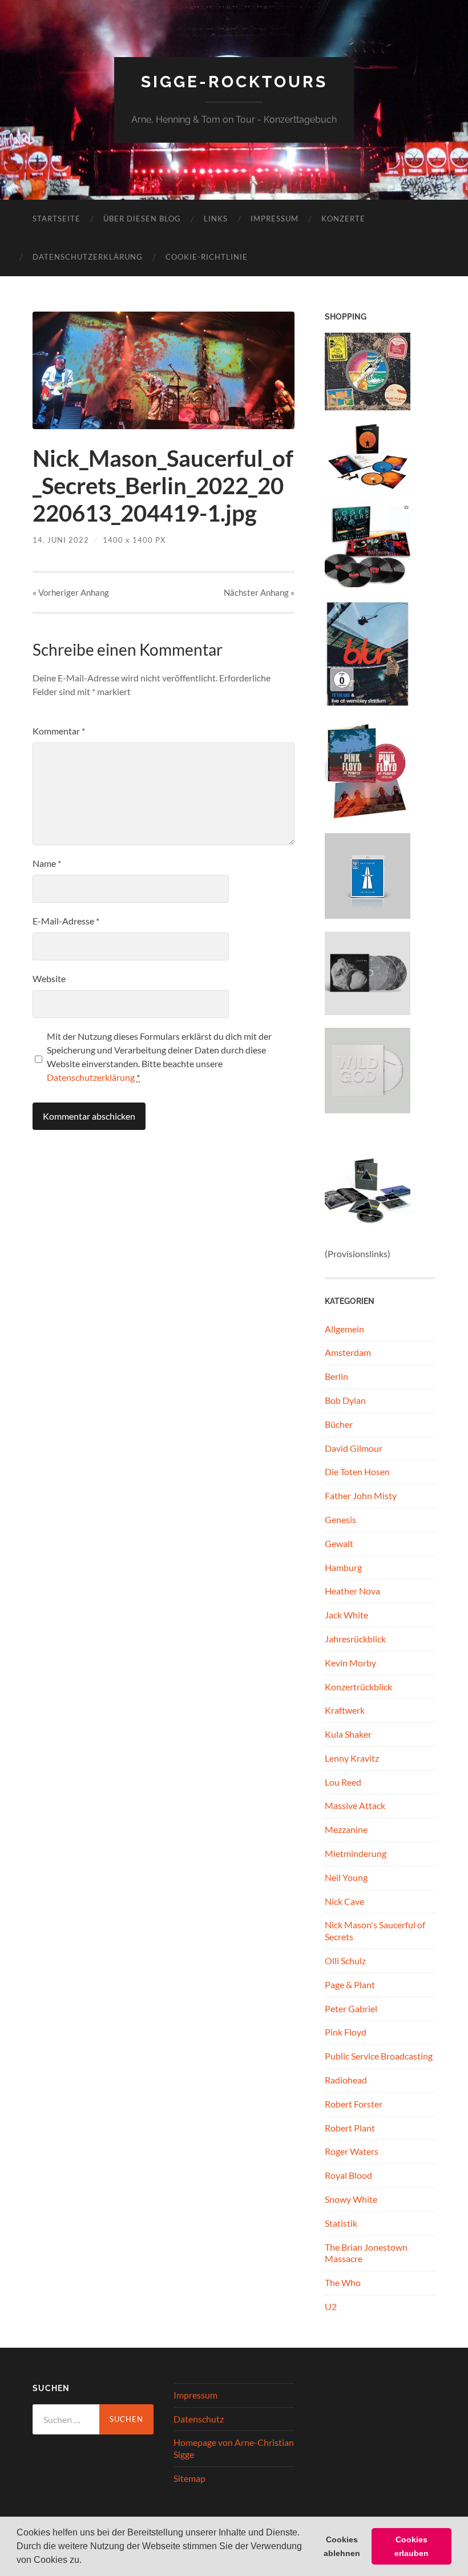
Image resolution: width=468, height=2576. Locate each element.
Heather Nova (352, 1591)
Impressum (275, 219)
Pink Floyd (346, 2032)
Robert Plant (350, 2128)
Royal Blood (348, 2175)
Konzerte (343, 219)
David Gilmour (354, 1448)
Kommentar (59, 731)
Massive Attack (355, 1805)
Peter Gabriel (351, 2008)
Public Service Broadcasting (379, 2056)
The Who (343, 2282)
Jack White (346, 1615)
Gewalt (339, 1543)
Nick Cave (344, 1901)
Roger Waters (352, 2151)
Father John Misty (361, 1495)
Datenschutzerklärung (88, 257)
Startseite (57, 219)
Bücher (339, 1424)
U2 (331, 2306)
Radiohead (346, 2080)
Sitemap (189, 2478)
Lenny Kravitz (352, 1758)
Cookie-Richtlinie (207, 257)
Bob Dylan (345, 1400)
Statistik (341, 2223)
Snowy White (351, 2199)
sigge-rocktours (234, 82)
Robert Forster (354, 2104)
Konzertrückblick (358, 1687)
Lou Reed (343, 1782)
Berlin (336, 1376)
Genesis (340, 1519)
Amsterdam (348, 1352)
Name (47, 863)
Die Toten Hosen (357, 1471)
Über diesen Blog (142, 219)
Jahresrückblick (355, 1639)
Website (49, 978)
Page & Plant (350, 1985)
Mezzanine (346, 1829)
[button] (86, 2561)
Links (216, 219)
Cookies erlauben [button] (411, 2546)
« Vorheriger (71, 592)
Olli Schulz (345, 1961)
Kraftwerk (345, 1710)
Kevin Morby (350, 1663)
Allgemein (344, 1329)
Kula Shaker (348, 1734)
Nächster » (259, 592)
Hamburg (343, 1567)
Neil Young (346, 1877)
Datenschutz (199, 2419)
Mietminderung (356, 1853)
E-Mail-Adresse (66, 921)
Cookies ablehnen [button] (342, 2546)
